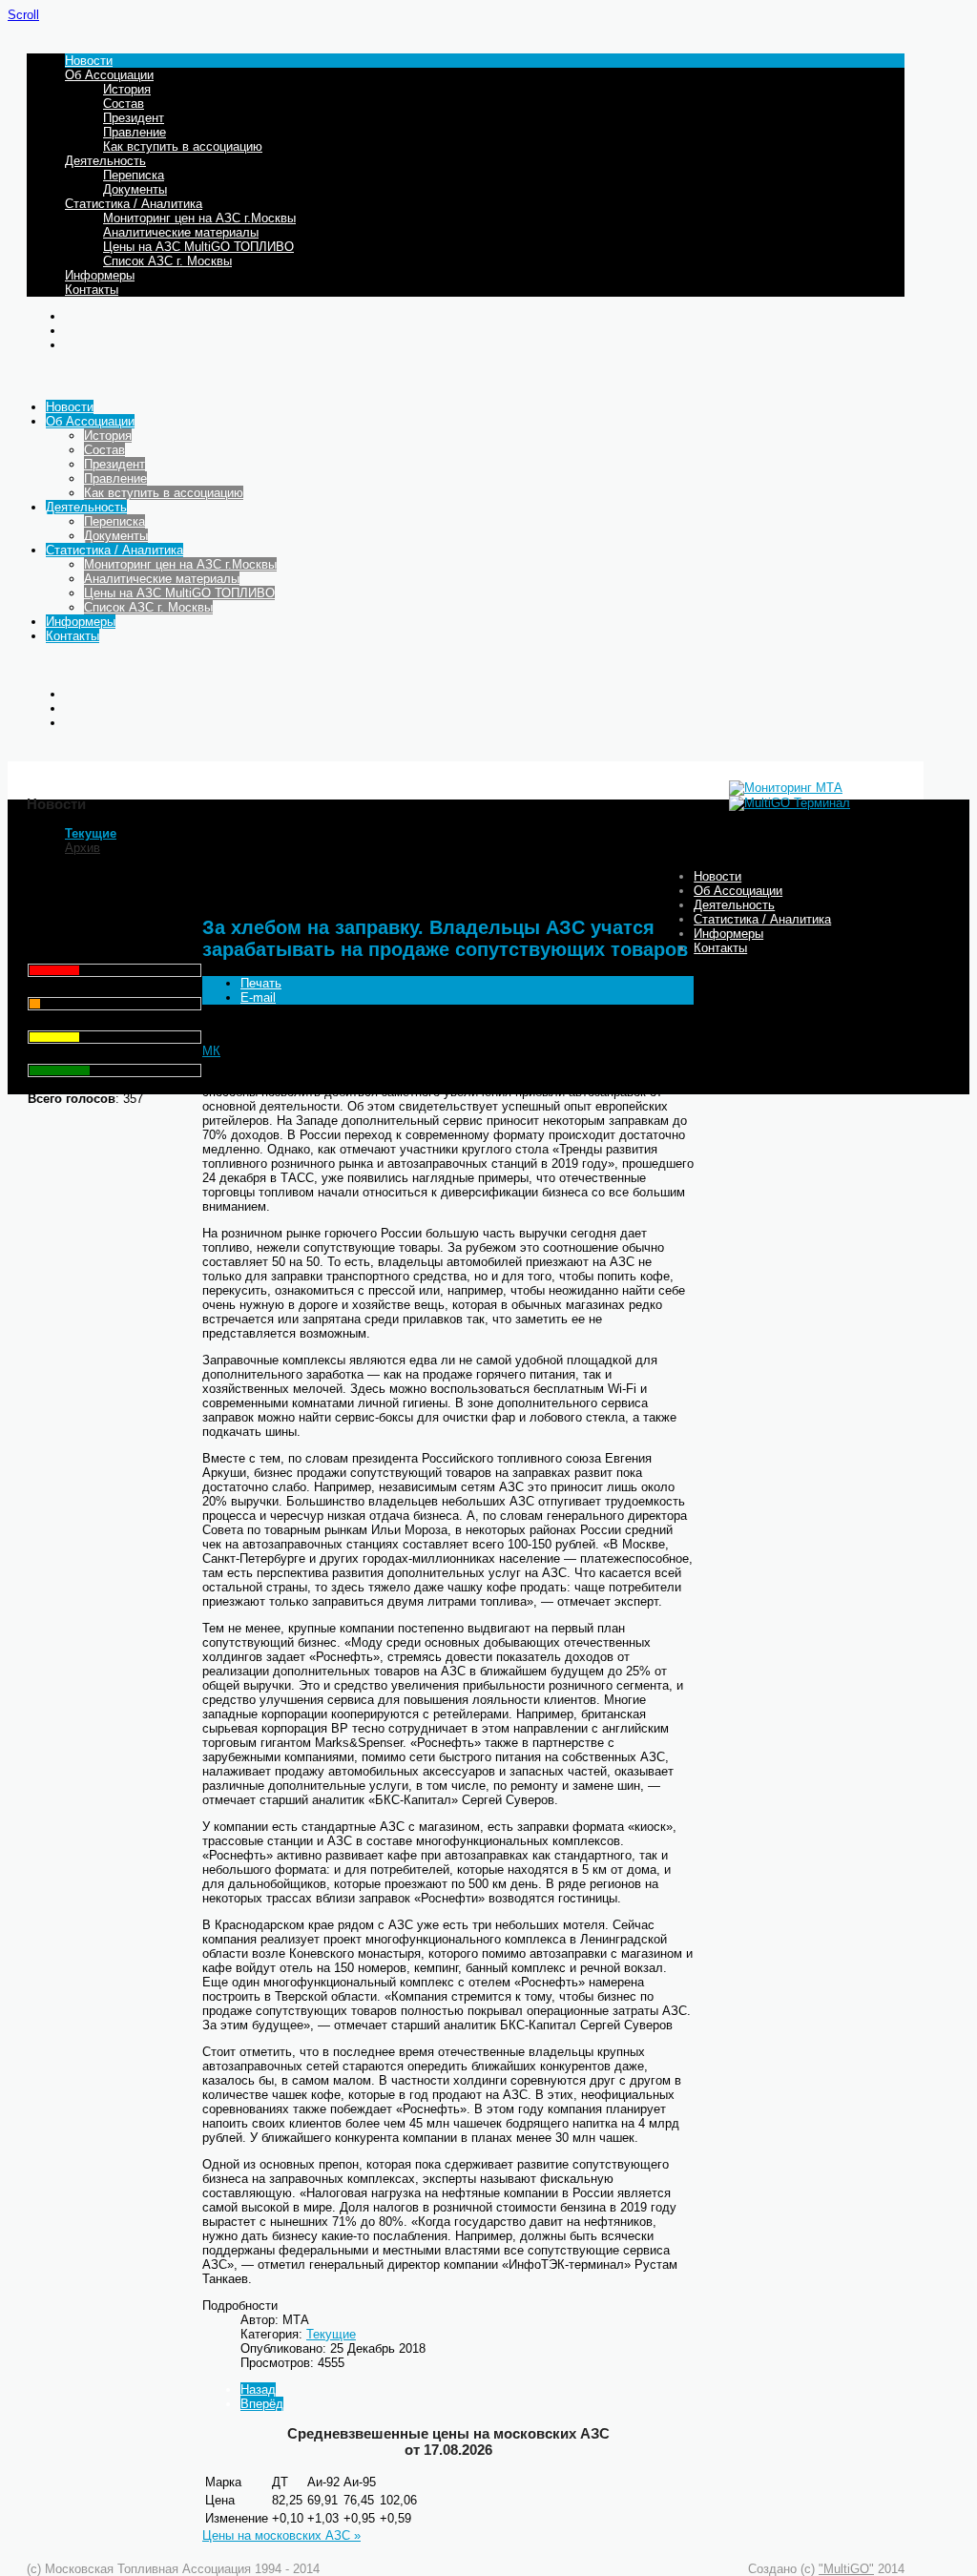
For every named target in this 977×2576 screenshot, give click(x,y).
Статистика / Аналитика (134, 204)
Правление (135, 132)
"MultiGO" (846, 2569)
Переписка (134, 175)
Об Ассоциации (109, 75)
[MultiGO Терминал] (790, 803)
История (127, 89)
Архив (83, 848)
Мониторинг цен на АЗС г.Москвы (199, 218)
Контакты (92, 290)
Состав (124, 104)
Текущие (91, 833)
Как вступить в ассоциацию (183, 146)
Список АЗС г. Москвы (167, 261)
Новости (89, 61)
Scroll (23, 15)
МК (211, 1051)
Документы (135, 189)
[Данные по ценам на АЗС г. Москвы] (786, 788)
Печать (261, 983)
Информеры (100, 275)
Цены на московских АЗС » (281, 2535)
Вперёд (262, 2404)
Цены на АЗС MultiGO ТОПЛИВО (198, 247)
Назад (258, 2389)
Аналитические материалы (181, 232)
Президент (134, 118)
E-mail (258, 997)
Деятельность (105, 161)
